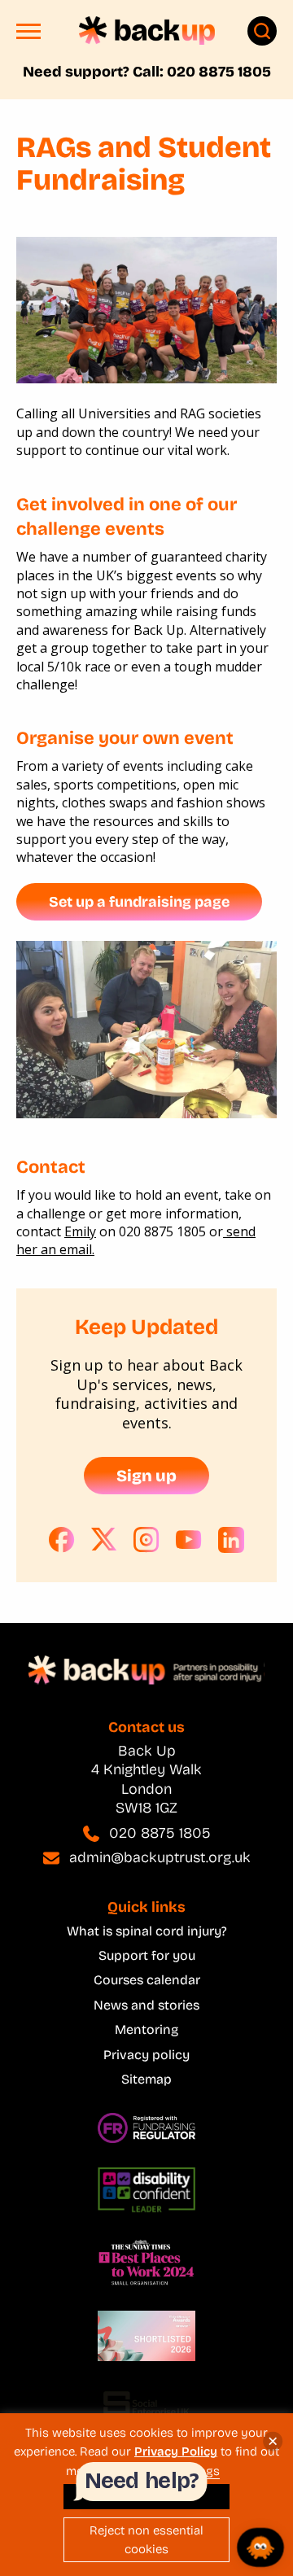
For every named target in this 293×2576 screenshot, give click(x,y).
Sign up (146, 1476)
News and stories (146, 2005)
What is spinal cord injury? (147, 1931)
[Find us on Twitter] (104, 1540)
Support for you (147, 1955)
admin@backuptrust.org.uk (160, 1857)
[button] (28, 35)
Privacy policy (146, 2055)
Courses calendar (147, 1980)
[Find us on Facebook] (62, 1540)
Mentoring (146, 2029)
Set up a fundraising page (139, 902)
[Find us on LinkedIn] (231, 1540)
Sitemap (146, 2079)
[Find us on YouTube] (189, 1540)
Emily (80, 1231)
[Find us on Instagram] (146, 1540)
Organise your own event (125, 738)
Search (262, 31)
